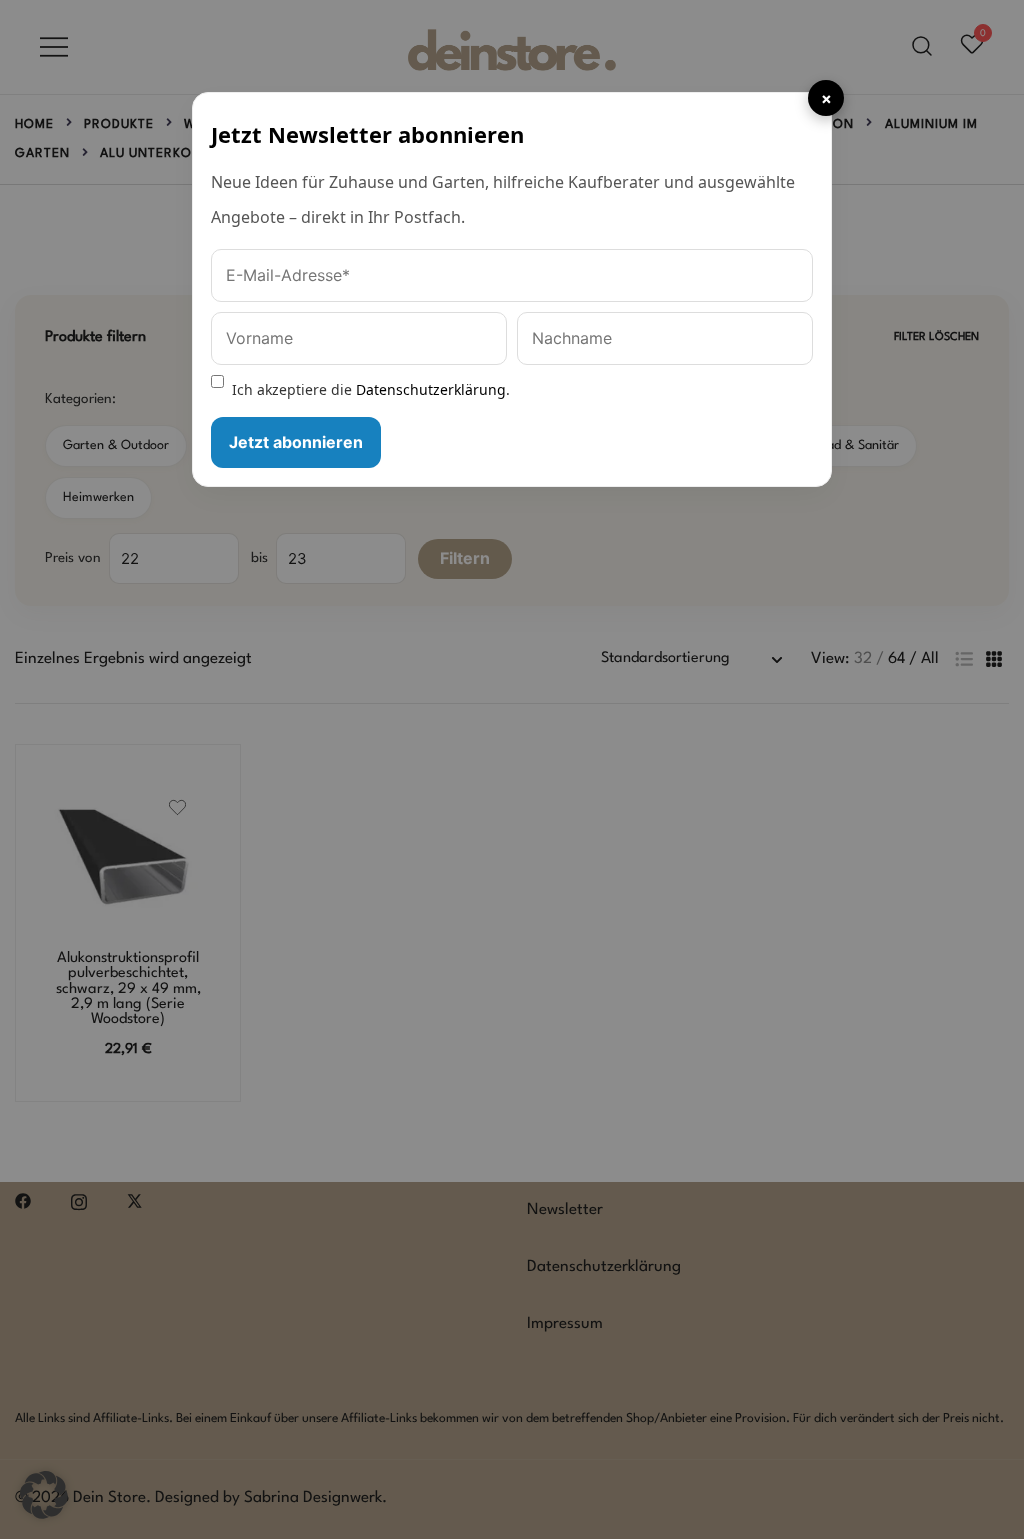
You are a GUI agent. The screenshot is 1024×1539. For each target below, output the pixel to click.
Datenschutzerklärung (431, 389)
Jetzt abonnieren (296, 442)
